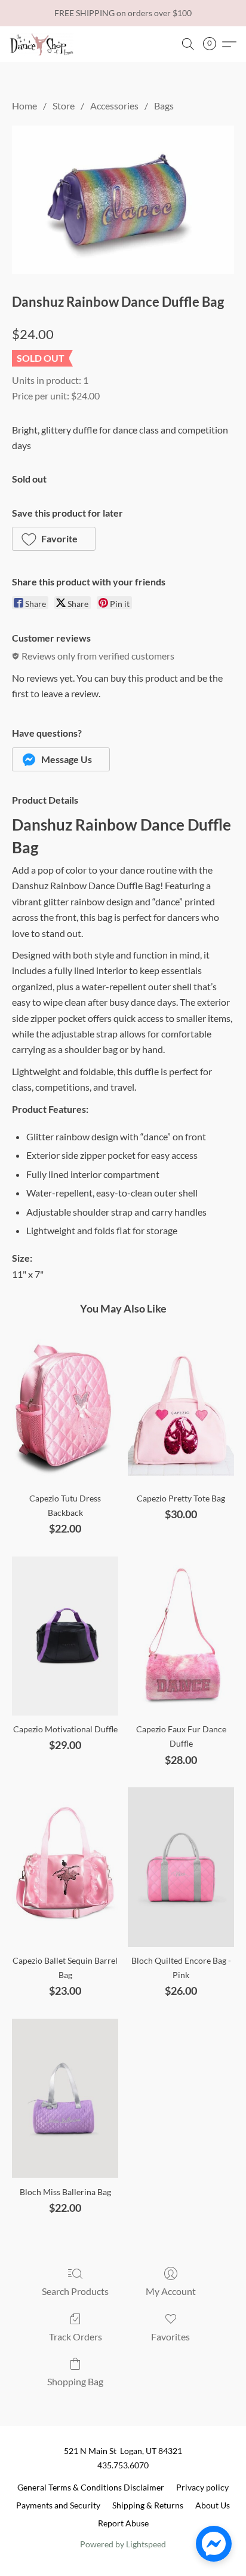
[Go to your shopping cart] (213, 44)
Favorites (170, 2337)
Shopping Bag (75, 2381)
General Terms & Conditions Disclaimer (91, 2487)
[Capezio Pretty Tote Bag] (181, 1405)
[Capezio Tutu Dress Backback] (65, 1405)
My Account (171, 2291)
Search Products (75, 2291)
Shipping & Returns (148, 2505)
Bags (164, 106)
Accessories (114, 106)
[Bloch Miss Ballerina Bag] (65, 2099)
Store (64, 106)
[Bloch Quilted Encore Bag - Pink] (181, 1867)
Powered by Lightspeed (123, 2544)
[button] (43, 44)
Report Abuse (123, 2523)
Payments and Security (58, 2505)
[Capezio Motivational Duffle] (65, 1636)
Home (24, 106)
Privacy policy (202, 2487)
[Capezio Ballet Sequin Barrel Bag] (65, 1867)
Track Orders (76, 2337)
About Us (213, 2505)
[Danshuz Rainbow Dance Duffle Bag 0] (123, 200)
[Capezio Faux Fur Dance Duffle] (181, 1636)
